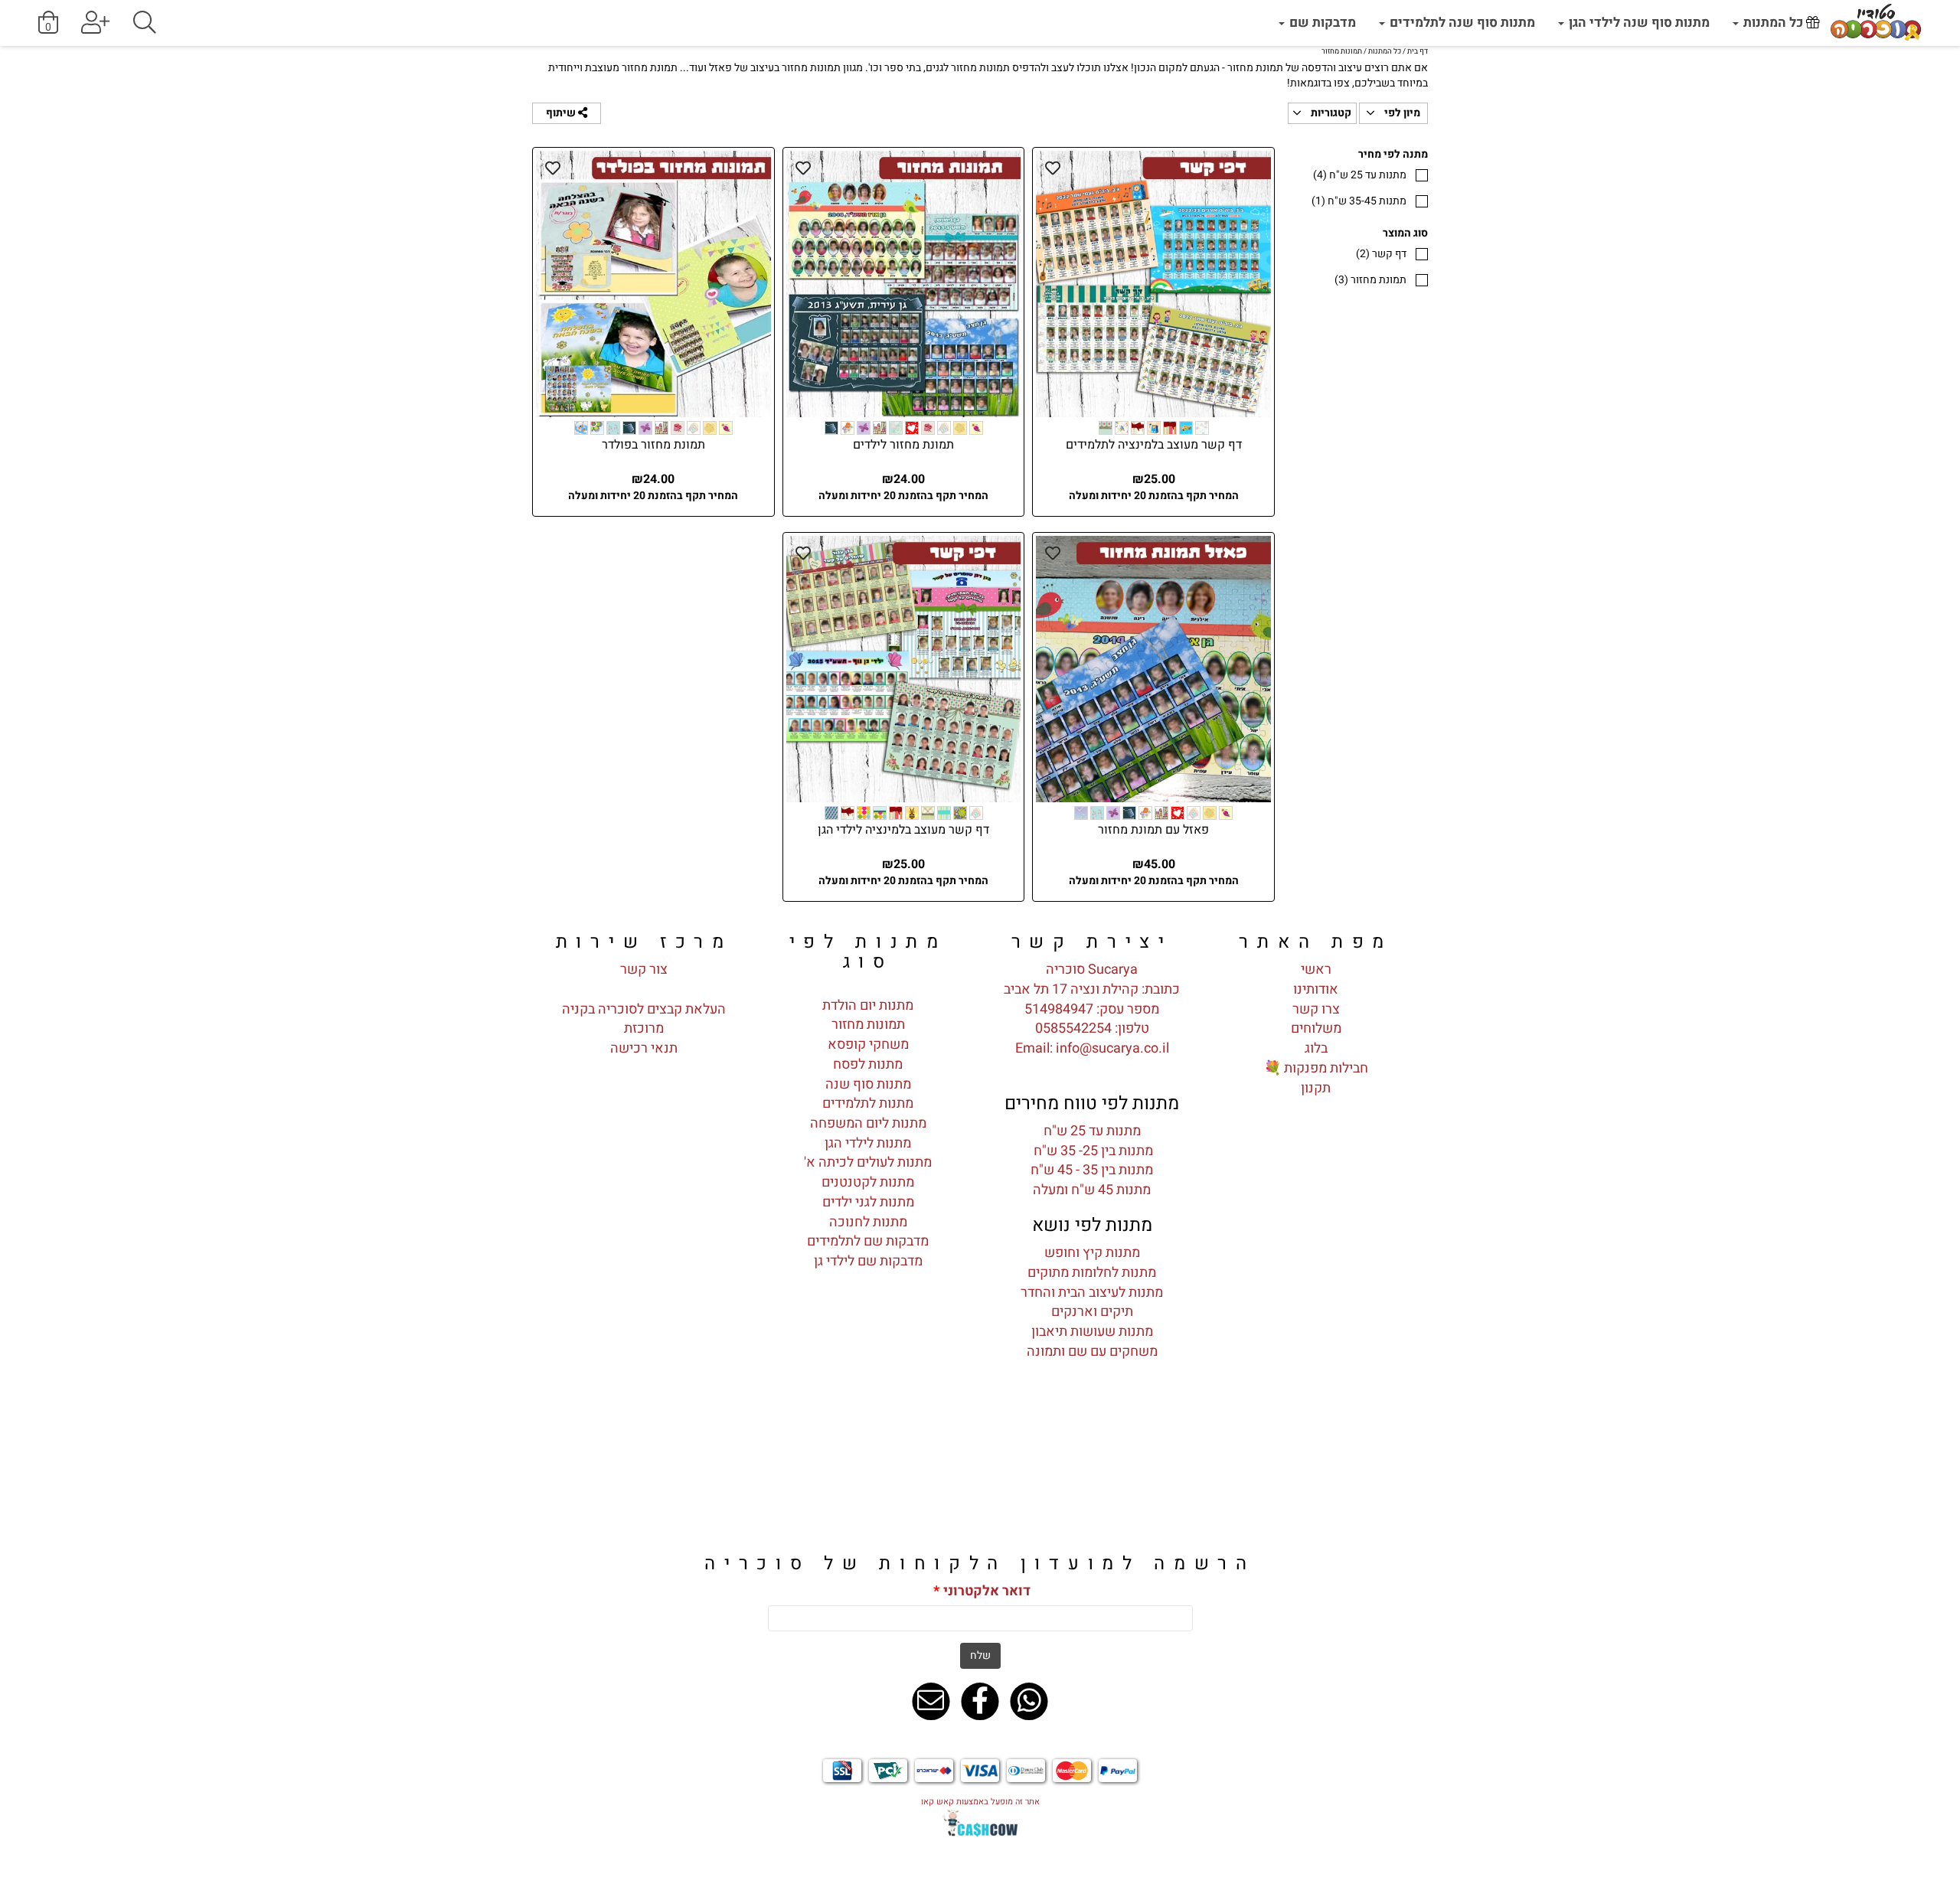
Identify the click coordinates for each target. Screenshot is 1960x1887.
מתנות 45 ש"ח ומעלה (1092, 1190)
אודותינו (1316, 989)
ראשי (1316, 970)
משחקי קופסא (868, 1045)
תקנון (1316, 1088)
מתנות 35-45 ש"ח (1359, 201)
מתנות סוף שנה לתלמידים (1461, 23)
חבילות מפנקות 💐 (1316, 1068)
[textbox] (1092, 942)
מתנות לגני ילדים (868, 1202)
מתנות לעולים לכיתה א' (868, 1162)
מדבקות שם (1321, 23)
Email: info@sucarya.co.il (1092, 1048)
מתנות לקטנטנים (868, 1182)
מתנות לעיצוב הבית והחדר (1092, 1293)
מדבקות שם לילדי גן (868, 1261)
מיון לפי (1401, 113)
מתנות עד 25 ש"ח (1360, 175)
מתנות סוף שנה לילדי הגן (1638, 23)
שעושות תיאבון (1073, 1332)
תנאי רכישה (644, 1048)
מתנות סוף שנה (868, 1084)
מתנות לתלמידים (868, 1103)
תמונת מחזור (1370, 280)
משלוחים (1316, 1028)
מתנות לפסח (868, 1064)
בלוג (1316, 1048)
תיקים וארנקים (1092, 1312)
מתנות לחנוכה (868, 1222)
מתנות (1134, 1332)
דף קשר (1381, 254)
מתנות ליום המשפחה (868, 1123)
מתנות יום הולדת (868, 1006)
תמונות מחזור (868, 1025)
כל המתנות (1773, 23)
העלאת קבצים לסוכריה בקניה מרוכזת (644, 1019)
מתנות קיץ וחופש (1092, 1253)
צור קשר (644, 970)
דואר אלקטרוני (982, 1592)
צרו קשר (1316, 1009)
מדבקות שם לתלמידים (868, 1241)
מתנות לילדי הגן (868, 1143)
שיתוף (562, 113)
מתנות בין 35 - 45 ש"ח (1092, 1170)
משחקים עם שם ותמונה (1092, 1352)
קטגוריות (1330, 113)
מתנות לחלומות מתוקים (1092, 1273)
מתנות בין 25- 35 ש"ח (1092, 1151)
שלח (980, 1655)
